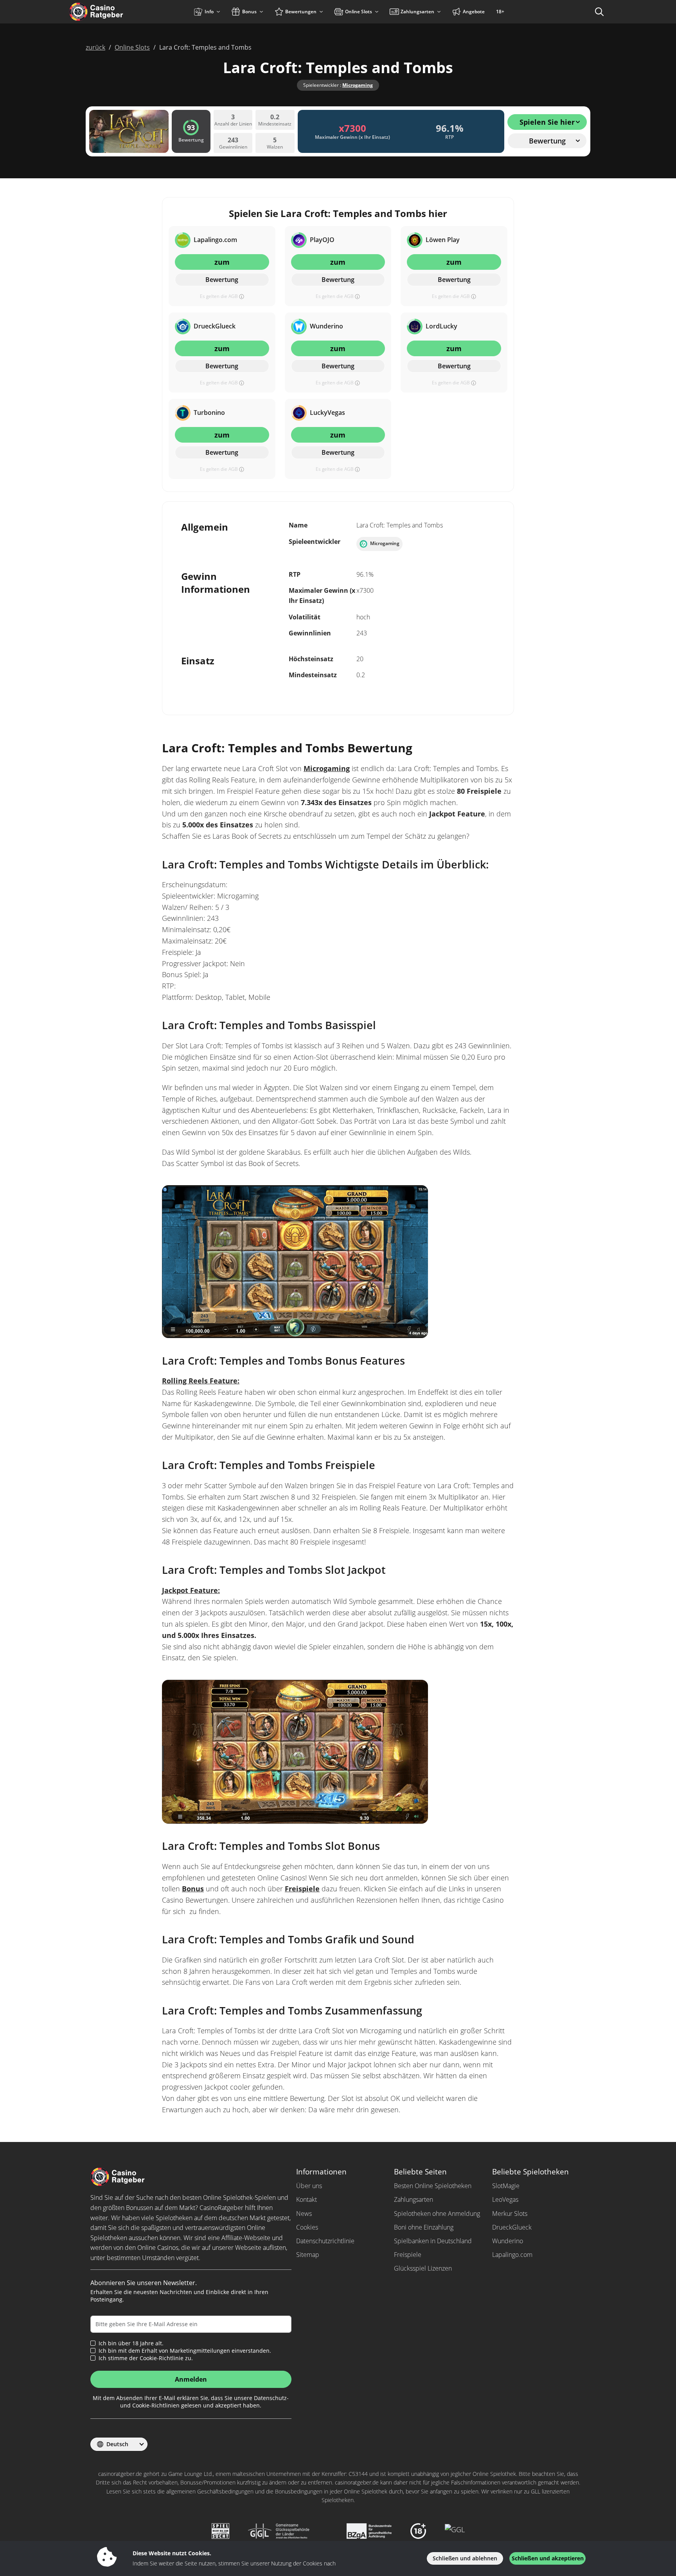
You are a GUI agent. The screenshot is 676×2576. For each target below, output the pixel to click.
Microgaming (358, 85)
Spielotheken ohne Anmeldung (437, 2214)
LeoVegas (505, 2199)
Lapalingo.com (512, 2255)
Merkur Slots (510, 2214)
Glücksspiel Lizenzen (423, 2268)
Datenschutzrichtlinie (325, 2241)
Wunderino (508, 2241)
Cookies (307, 2227)
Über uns (309, 2186)
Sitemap (308, 2255)
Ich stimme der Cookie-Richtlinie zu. (146, 2358)
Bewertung (222, 280)
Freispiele (302, 1889)
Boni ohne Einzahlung (424, 2227)
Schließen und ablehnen (465, 2558)
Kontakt (307, 2199)
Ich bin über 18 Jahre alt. (131, 2343)
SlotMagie (506, 2186)
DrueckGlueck (512, 2227)
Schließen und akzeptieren (548, 2558)
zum (222, 262)
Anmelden (191, 2379)
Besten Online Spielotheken (433, 2186)
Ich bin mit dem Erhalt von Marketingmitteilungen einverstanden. (185, 2351)
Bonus (193, 1889)
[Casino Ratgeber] (113, 12)
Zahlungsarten (414, 2199)
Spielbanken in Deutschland (433, 2241)
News (304, 2214)
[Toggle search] (599, 12)
